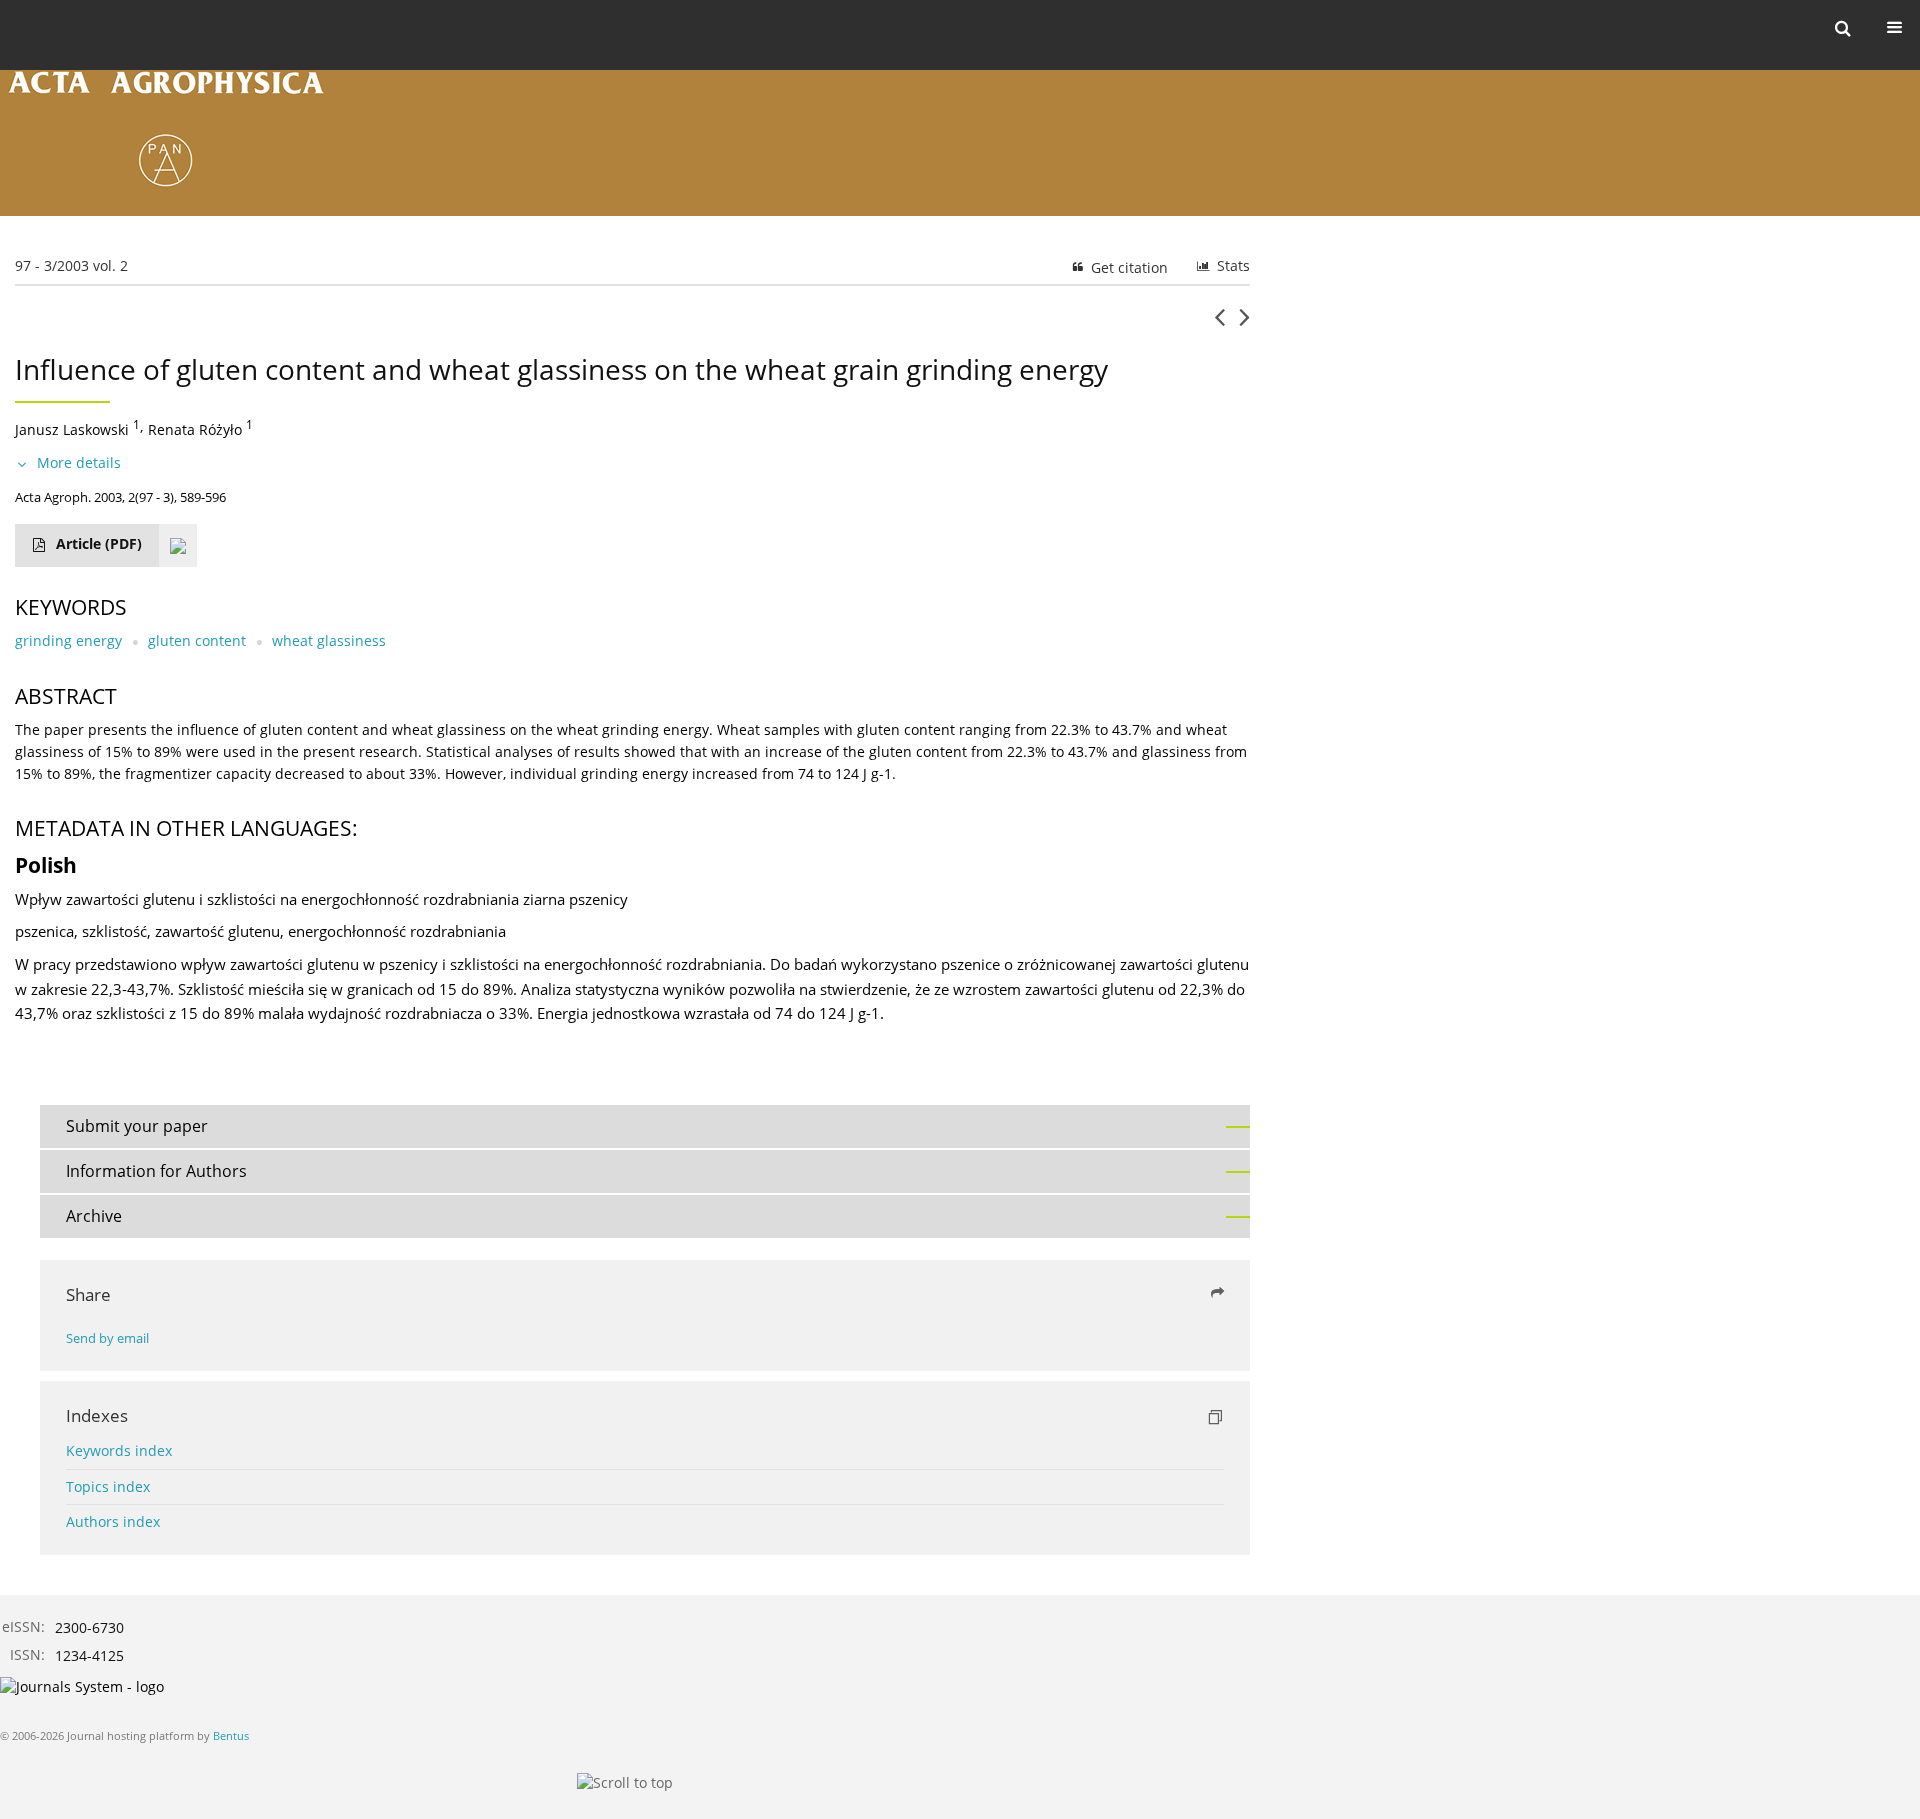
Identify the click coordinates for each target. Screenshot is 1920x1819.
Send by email (107, 1338)
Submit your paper (137, 1126)
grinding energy (68, 640)
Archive (94, 1216)
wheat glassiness (329, 640)
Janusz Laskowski (72, 429)
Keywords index (119, 1450)
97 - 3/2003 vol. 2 (71, 265)
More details (79, 462)
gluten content (197, 640)
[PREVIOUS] (1219, 325)
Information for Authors (156, 1171)
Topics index (108, 1486)
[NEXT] (1244, 325)
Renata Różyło (195, 429)
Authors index (113, 1521)
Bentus (231, 1735)
